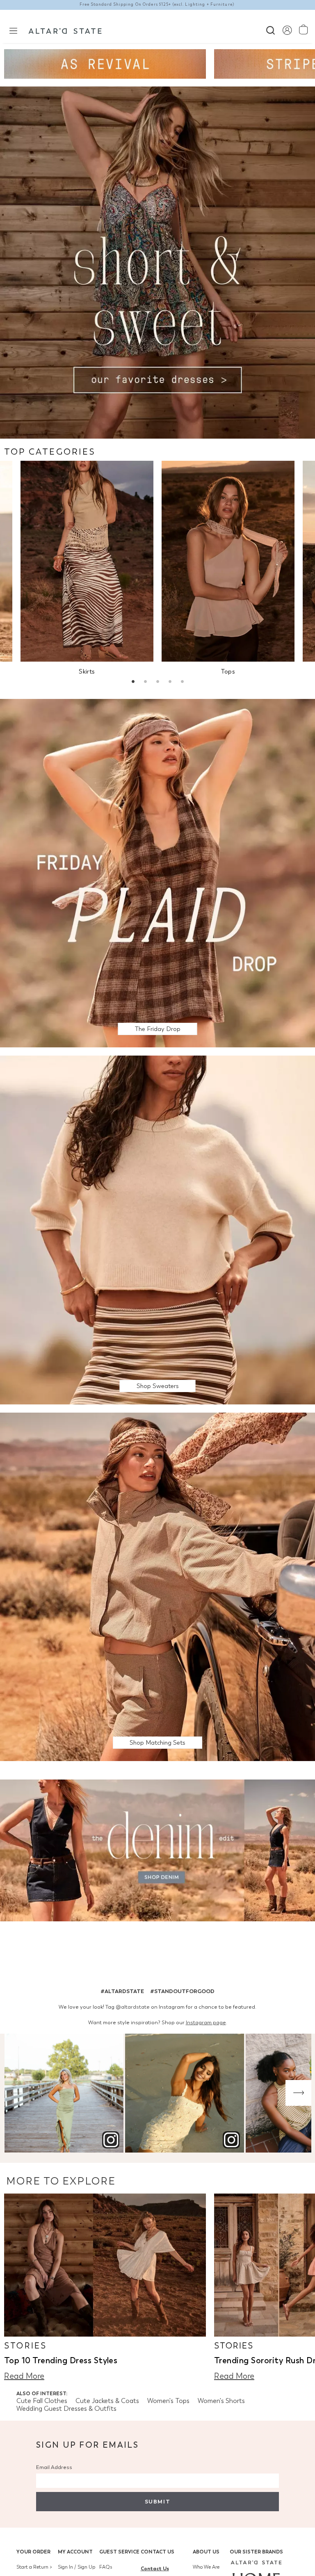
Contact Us (157, 2552)
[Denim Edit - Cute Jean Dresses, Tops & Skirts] (157, 1852)
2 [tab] (145, 683)
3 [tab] (157, 683)
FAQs (106, 2567)
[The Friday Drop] (157, 873)
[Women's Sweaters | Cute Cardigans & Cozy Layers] (157, 1229)
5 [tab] (182, 683)
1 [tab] (133, 683)
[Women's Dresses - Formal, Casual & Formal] (157, 262)
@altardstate (133, 2007)
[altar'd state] (65, 30)
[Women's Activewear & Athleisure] (105, 64)
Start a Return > (34, 2567)
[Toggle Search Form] (270, 29)
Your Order (33, 2552)
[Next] (298, 2093)
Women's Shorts (221, 2401)
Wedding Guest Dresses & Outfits (66, 2409)
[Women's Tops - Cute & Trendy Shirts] (228, 561)
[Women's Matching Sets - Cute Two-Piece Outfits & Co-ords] (157, 1586)
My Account (75, 2552)
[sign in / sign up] (287, 30)
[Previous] (17, 2093)
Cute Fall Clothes (42, 2401)
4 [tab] (170, 683)
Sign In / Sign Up (76, 2567)
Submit (157, 2502)
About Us (206, 2552)
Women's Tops (168, 2401)
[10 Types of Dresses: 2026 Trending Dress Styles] (105, 2265)
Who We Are (206, 2567)
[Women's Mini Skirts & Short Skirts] (87, 561)
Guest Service (119, 2552)
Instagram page (206, 2022)
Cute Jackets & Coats (107, 2401)
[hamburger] (13, 30)
